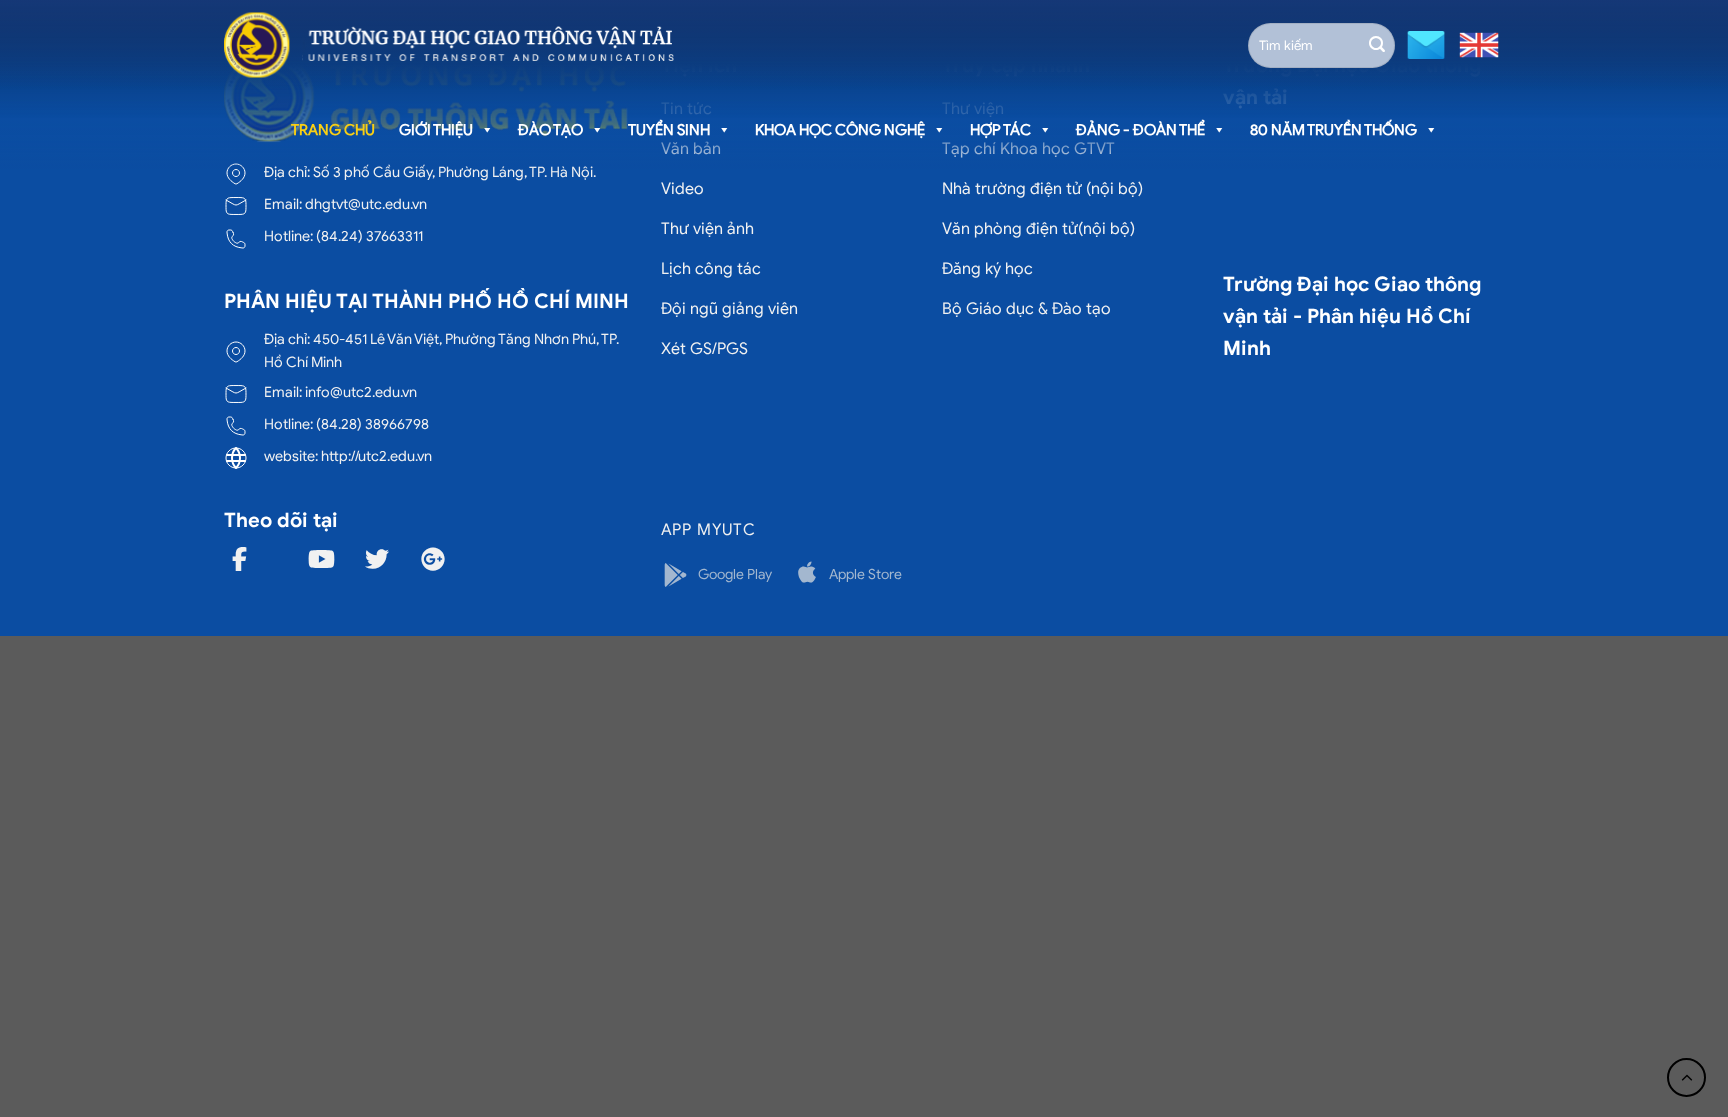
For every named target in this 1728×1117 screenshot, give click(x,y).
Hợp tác (1000, 130)
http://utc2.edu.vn (376, 456)
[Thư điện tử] (1423, 43)
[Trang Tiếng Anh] (1475, 43)
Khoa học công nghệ (840, 130)
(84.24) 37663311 (369, 236)
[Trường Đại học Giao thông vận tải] (449, 45)
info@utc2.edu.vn (361, 392)
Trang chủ (333, 130)
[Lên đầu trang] (1686, 1077)
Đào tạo (550, 130)
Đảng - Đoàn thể (1140, 130)
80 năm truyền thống (1333, 130)
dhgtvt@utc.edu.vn (366, 204)
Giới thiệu (436, 130)
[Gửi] (1377, 45)
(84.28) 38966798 (372, 424)
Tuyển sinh (669, 130)
